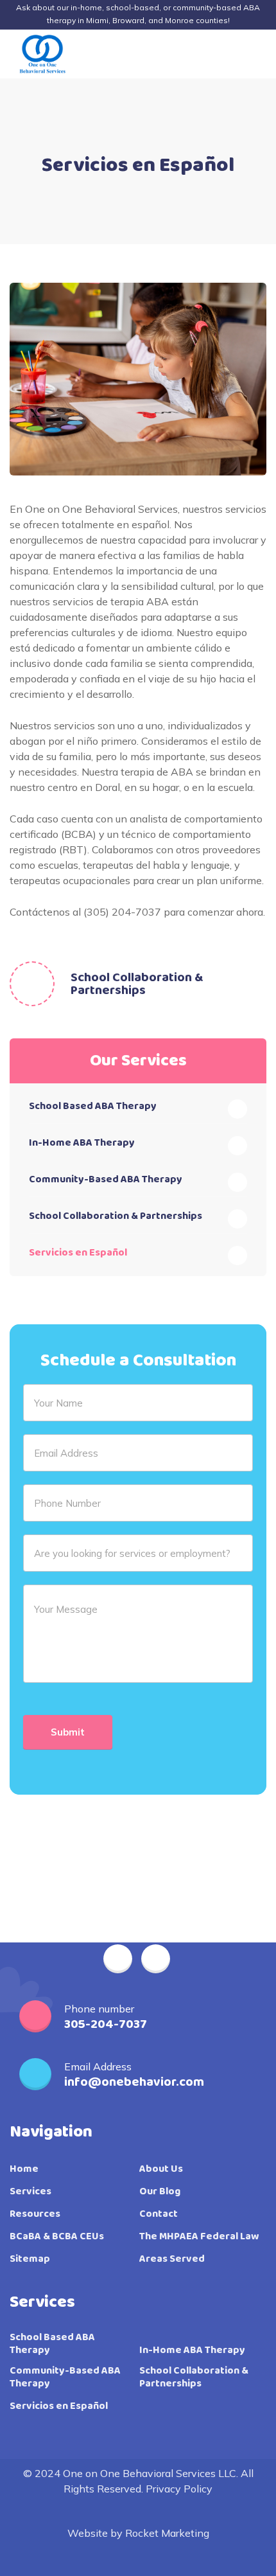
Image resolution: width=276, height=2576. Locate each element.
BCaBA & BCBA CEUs (57, 2237)
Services (30, 2192)
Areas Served (172, 2259)
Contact (159, 2214)
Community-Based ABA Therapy (106, 1179)
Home (24, 2169)
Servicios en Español (78, 1253)
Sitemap (30, 2259)
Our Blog (160, 2192)
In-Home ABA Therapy (82, 1143)
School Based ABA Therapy (93, 1106)
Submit (68, 1732)
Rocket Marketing (167, 2533)
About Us (161, 2169)
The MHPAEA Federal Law (199, 2237)
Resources (35, 2214)
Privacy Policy (179, 2489)
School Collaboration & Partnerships (137, 984)
